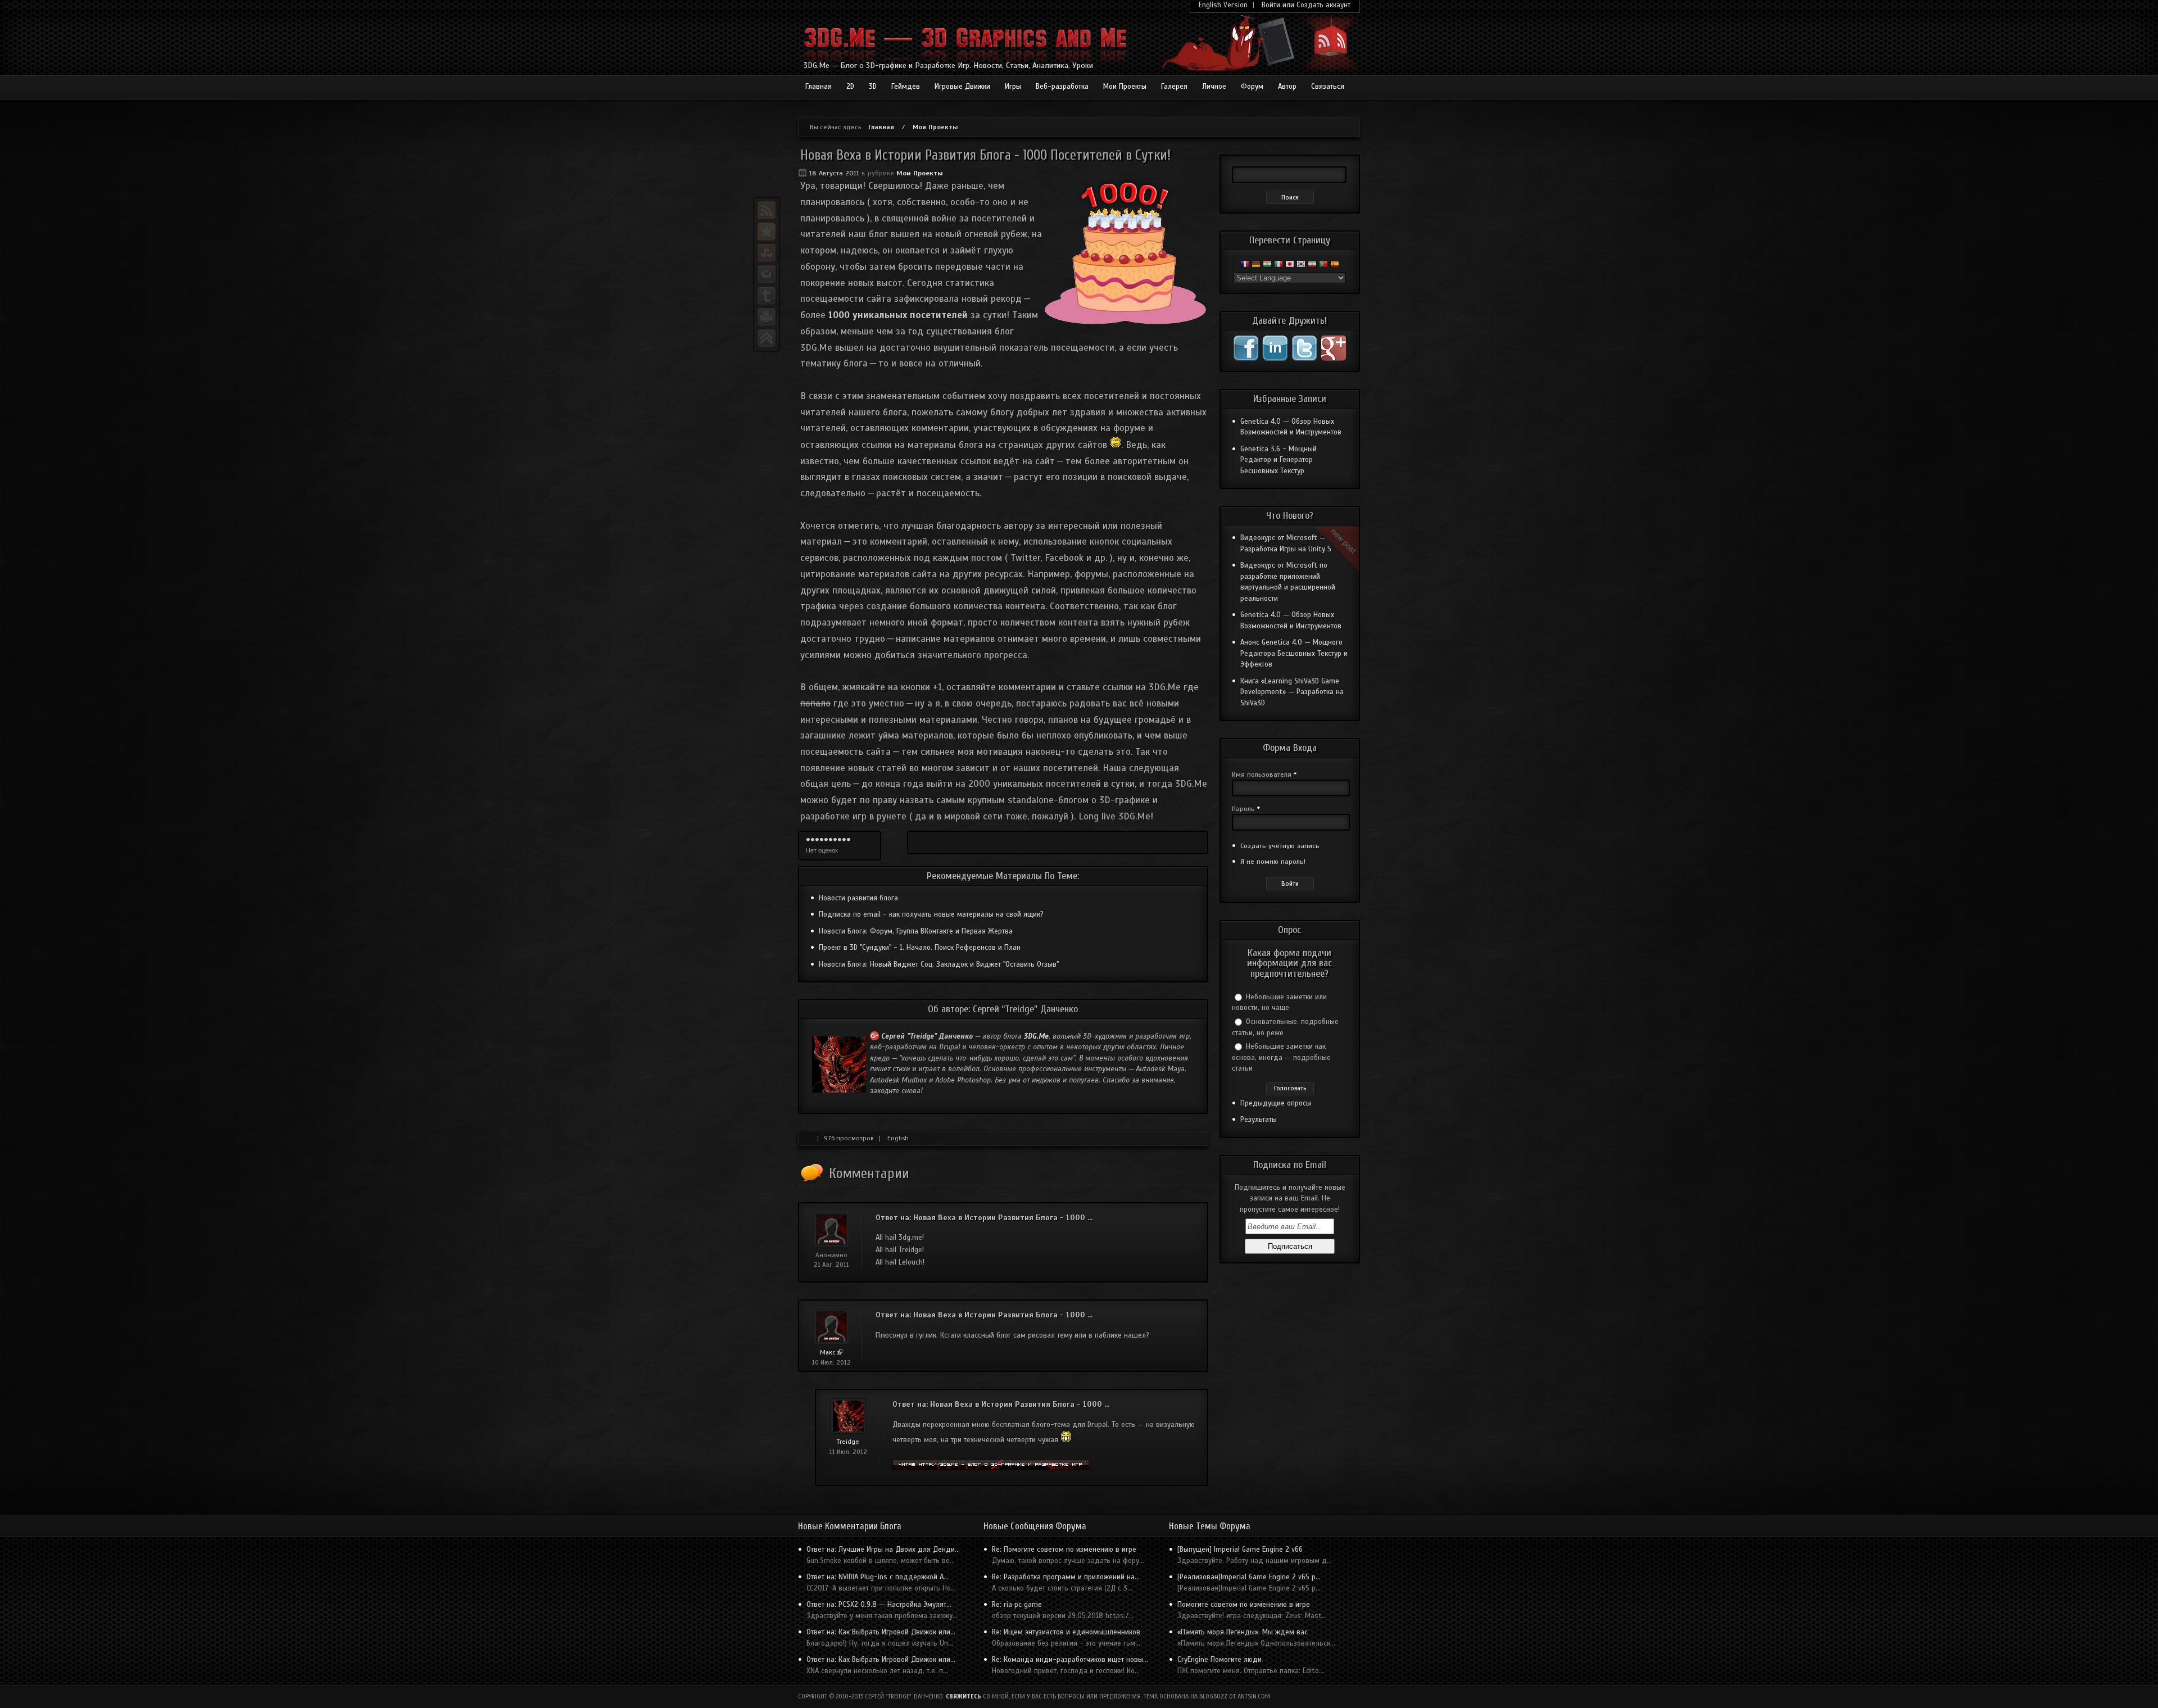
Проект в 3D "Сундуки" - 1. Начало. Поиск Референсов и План (920, 948)
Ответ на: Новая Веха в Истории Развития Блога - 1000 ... (984, 1218)
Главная (819, 87)
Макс (831, 1352)
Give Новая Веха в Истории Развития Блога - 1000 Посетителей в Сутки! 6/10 (831, 840)
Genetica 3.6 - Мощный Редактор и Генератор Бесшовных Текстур (1279, 460)
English (898, 1138)
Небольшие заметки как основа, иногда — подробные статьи (1281, 1057)
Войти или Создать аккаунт (1306, 5)
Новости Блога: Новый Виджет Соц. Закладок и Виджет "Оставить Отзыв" (939, 964)
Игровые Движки (962, 87)
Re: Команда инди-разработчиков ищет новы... (1070, 1660)
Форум (1252, 87)
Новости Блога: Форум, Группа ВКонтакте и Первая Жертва (916, 931)
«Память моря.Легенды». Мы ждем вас (1243, 1632)
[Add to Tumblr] (767, 296)
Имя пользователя (1264, 774)
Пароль (1246, 809)
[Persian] (1312, 266)
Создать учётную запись (1280, 846)
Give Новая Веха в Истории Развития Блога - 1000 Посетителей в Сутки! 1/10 (808, 840)
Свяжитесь (964, 1696)
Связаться (1328, 87)
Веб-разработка (1062, 87)
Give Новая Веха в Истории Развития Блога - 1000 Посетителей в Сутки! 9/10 (844, 840)
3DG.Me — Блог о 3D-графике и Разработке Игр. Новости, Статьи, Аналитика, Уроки (948, 65)
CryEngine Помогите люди (1219, 1660)
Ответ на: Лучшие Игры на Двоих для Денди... (883, 1550)
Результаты (1259, 1120)
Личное (1214, 87)
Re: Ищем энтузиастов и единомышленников (1066, 1632)
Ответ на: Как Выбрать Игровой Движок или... (881, 1632)
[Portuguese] (1323, 266)
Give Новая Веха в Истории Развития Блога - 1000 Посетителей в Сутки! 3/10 (817, 840)
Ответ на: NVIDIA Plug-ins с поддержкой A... (878, 1577)
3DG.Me (1036, 1036)
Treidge (848, 1442)
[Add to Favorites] (767, 232)
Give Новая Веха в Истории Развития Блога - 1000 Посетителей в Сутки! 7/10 (835, 840)
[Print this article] (767, 317)
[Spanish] (1335, 266)
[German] (1256, 266)
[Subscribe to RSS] (767, 210)
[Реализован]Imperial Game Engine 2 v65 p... (1249, 1577)
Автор (1287, 87)
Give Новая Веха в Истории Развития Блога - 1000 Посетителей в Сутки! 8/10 (840, 840)
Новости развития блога (858, 898)
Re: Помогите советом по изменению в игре (1064, 1550)
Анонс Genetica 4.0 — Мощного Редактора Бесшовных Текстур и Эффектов (1294, 653)
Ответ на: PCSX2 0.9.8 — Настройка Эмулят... (879, 1605)
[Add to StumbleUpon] (767, 253)
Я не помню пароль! (1273, 862)
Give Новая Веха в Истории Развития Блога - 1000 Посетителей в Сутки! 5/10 (826, 840)
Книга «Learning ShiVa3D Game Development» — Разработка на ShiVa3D (1292, 692)
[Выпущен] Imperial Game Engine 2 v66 (1240, 1550)
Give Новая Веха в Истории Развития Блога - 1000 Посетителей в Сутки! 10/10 (849, 840)
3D (873, 87)
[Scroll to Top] (767, 338)
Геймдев (906, 87)
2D (850, 87)
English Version (1223, 5)
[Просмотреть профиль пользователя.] (848, 1431)
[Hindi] (1267, 266)
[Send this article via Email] (767, 274)
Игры (1013, 87)
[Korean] (1301, 266)
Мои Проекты (1125, 87)
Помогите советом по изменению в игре (1244, 1605)
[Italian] (1279, 266)
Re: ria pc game (1017, 1605)
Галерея (1174, 87)
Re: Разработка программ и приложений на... (1066, 1577)
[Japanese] (1290, 266)
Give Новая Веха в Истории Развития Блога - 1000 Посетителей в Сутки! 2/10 (813, 840)
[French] (1245, 266)
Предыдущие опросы (1276, 1103)
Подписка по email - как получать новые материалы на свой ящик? (931, 914)
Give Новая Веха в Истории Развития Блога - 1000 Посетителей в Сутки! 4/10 (822, 840)
